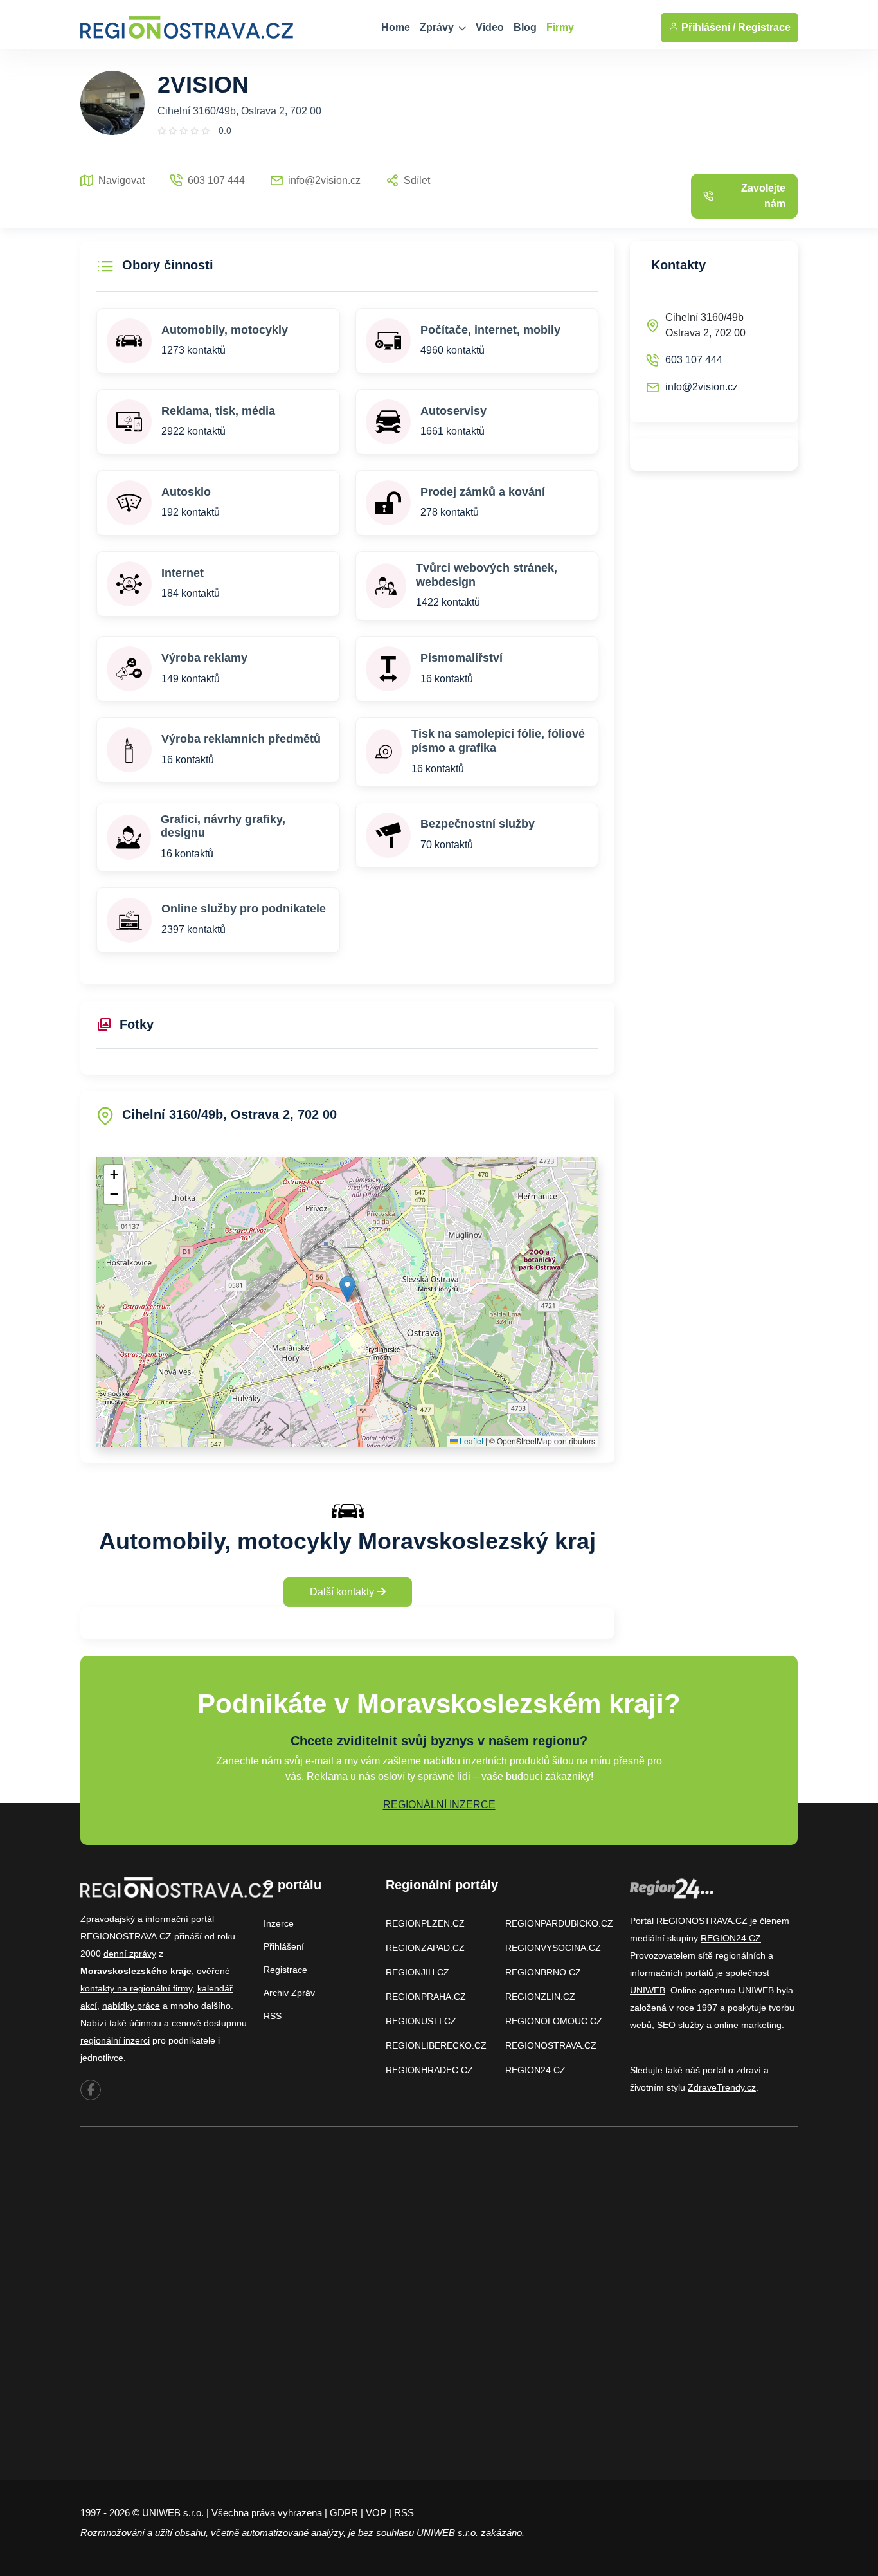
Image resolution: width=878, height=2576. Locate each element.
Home (396, 27)
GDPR (344, 2513)
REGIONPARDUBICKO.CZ (559, 1923)
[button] (347, 1289)
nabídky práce (131, 2006)
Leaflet (470, 1441)
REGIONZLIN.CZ (540, 1997)
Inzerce (279, 1923)
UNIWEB (648, 1990)
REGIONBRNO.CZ (543, 1972)
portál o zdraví (732, 2070)
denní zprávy (130, 1954)
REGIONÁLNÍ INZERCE (439, 1805)
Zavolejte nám (763, 196)
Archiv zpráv (289, 1993)
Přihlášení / (707, 27)
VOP (376, 2513)
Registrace (764, 27)
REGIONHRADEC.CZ (429, 2070)
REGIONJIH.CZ (417, 1972)
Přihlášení (284, 1946)
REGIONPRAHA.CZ (426, 1997)
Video (490, 27)
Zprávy (438, 27)
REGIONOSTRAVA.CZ (551, 2045)
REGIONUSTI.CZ (421, 2021)
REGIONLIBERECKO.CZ (436, 2045)
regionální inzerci (115, 2040)
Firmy (560, 27)
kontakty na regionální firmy (136, 1988)
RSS (273, 2016)
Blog (525, 27)
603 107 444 (694, 360)
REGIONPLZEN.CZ (425, 1923)
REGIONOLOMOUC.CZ (554, 2021)
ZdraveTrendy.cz (722, 2087)
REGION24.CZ (535, 2070)
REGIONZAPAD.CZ (425, 1948)
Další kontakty (343, 1592)
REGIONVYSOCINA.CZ (553, 1948)
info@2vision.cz (702, 387)
